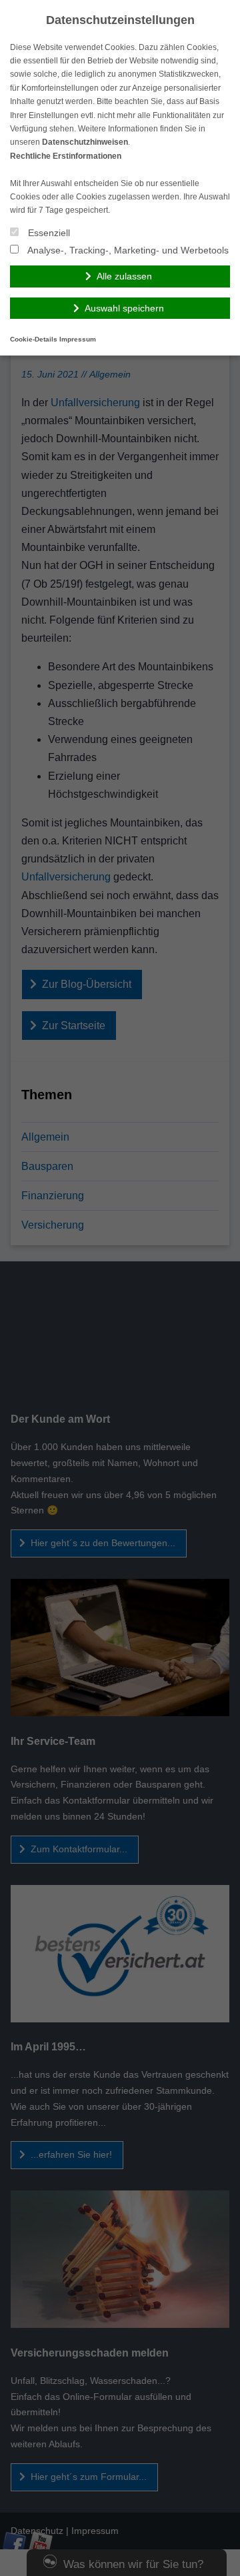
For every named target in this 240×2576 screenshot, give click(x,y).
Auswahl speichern (124, 308)
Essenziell (48, 233)
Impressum (78, 339)
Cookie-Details (34, 339)
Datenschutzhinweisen (85, 142)
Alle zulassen (124, 276)
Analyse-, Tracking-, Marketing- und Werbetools (127, 250)
